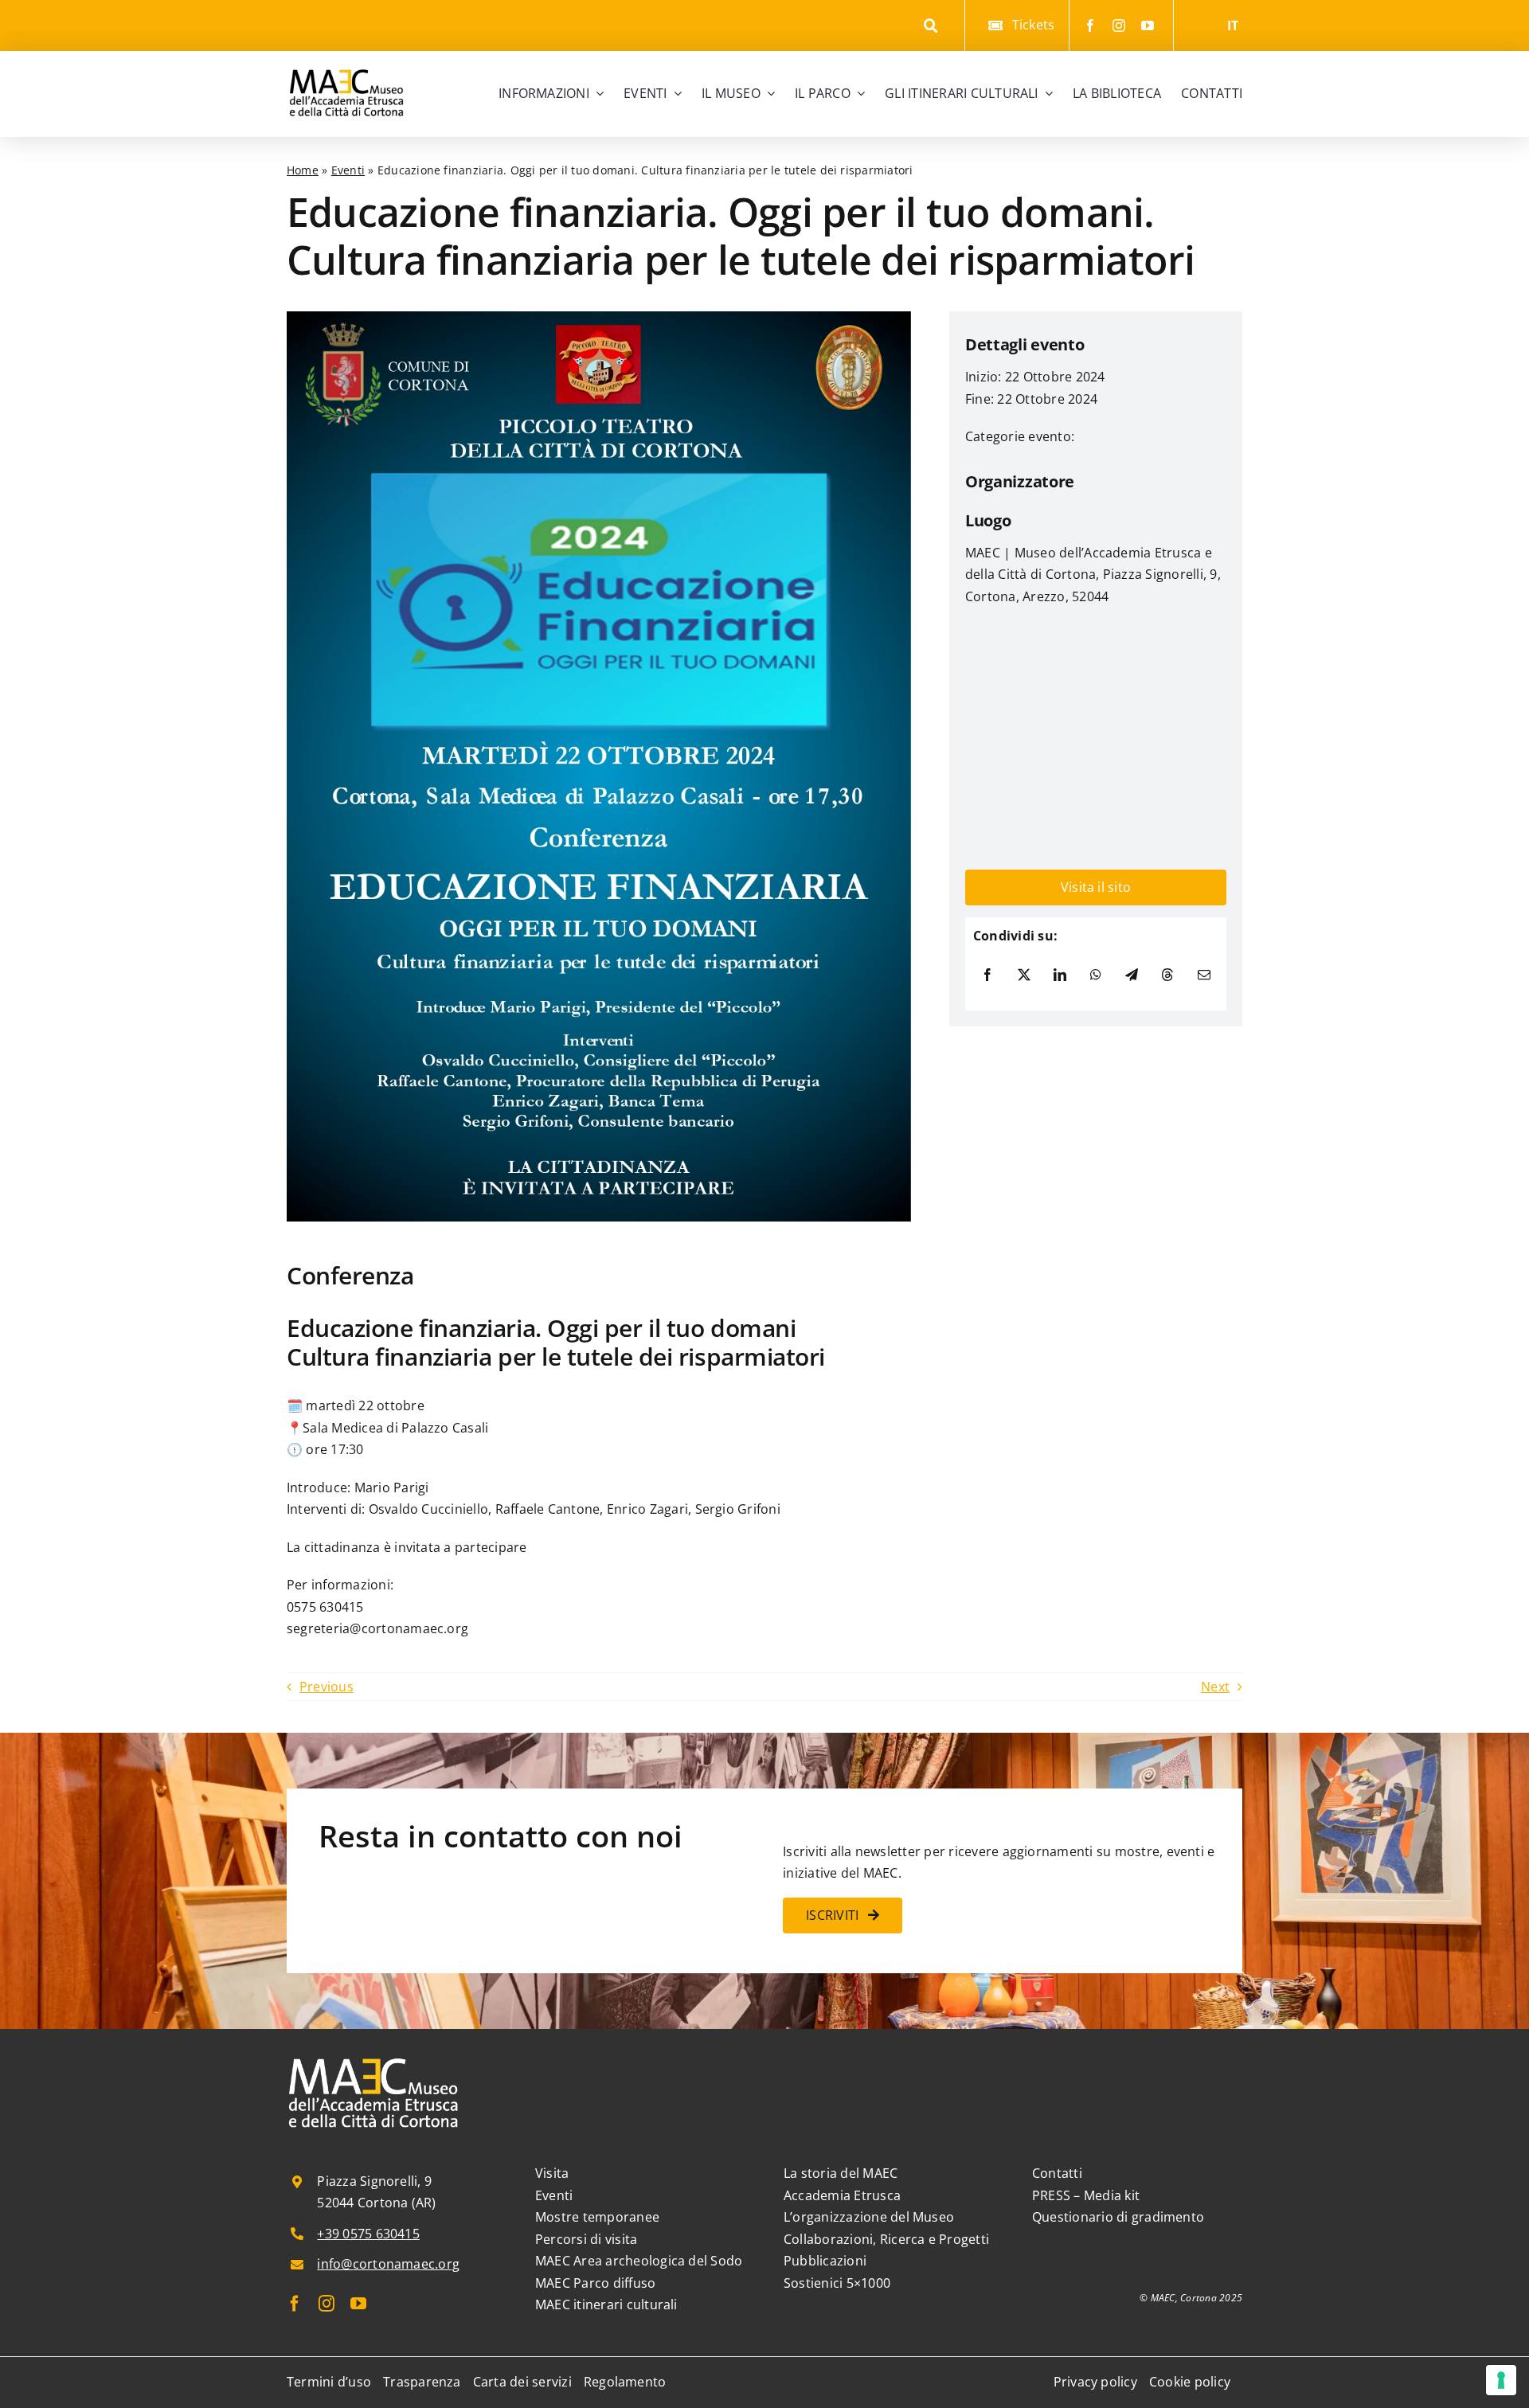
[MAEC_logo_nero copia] (346, 57)
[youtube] (1148, 25)
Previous (327, 1687)
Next (1215, 1687)
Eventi (348, 170)
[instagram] (1119, 25)
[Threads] (1167, 975)
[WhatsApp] (1096, 975)
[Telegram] (1132, 975)
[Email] (1204, 975)
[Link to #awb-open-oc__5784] (931, 26)
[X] (1024, 975)
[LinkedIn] (1060, 975)
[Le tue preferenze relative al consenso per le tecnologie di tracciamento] (1501, 2380)
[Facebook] (987, 975)
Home (303, 170)
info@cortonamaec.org (388, 2264)
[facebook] (1090, 25)
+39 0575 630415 (368, 2234)
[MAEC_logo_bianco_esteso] (374, 2059)
